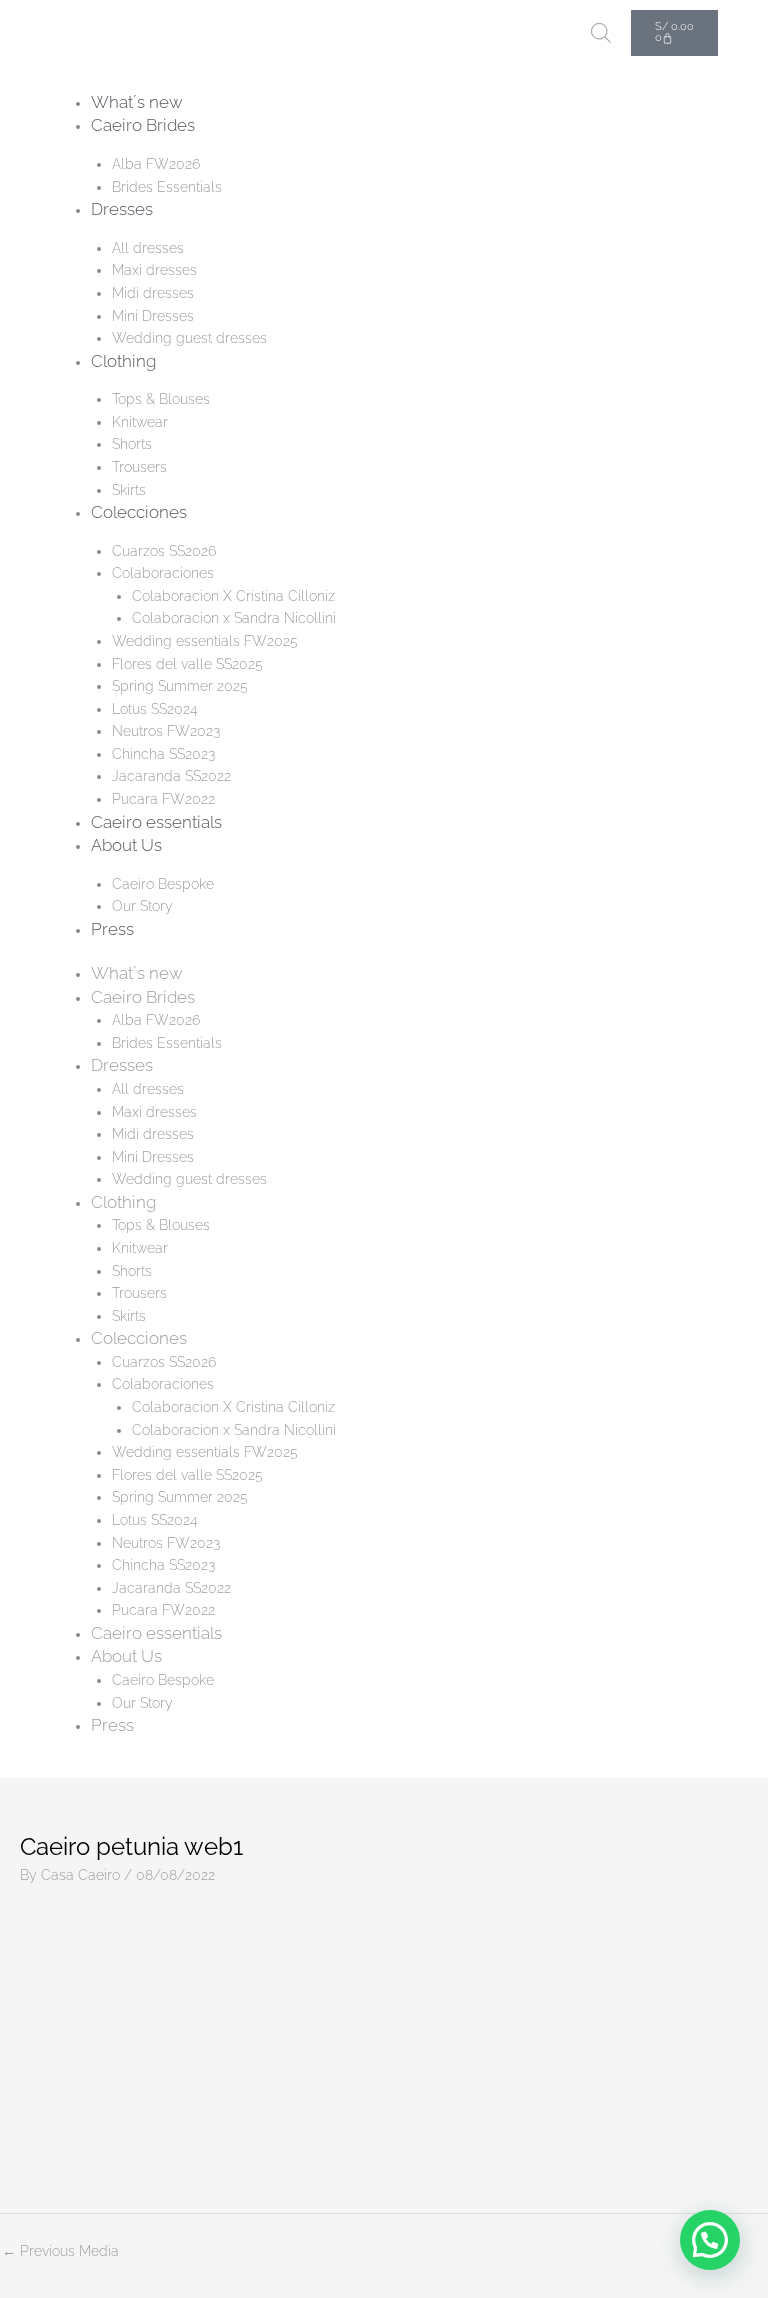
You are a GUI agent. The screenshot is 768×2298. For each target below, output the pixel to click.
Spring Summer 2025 (180, 686)
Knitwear (140, 422)
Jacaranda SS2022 (171, 776)
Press (112, 929)
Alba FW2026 (156, 164)
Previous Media (60, 2251)
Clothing (123, 361)
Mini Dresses (153, 316)
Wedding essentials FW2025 (205, 641)
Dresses (122, 209)
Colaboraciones (163, 573)
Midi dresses (153, 293)
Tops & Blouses (161, 399)
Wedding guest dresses (189, 338)
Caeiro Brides (143, 125)
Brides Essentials (167, 187)
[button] (710, 2240)
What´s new (137, 102)
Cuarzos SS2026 (164, 551)
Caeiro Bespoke (163, 884)
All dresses (148, 248)
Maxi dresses (154, 270)
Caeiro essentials (156, 822)
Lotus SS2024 (155, 709)
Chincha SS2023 (163, 754)
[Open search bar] (601, 33)
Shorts (132, 444)
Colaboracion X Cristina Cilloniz (233, 596)
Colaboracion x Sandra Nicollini (234, 618)
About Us (126, 845)
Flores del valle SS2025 (187, 664)
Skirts (129, 490)
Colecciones (139, 512)
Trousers (139, 467)
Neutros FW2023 (166, 731)
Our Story (142, 906)
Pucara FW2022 (163, 799)
